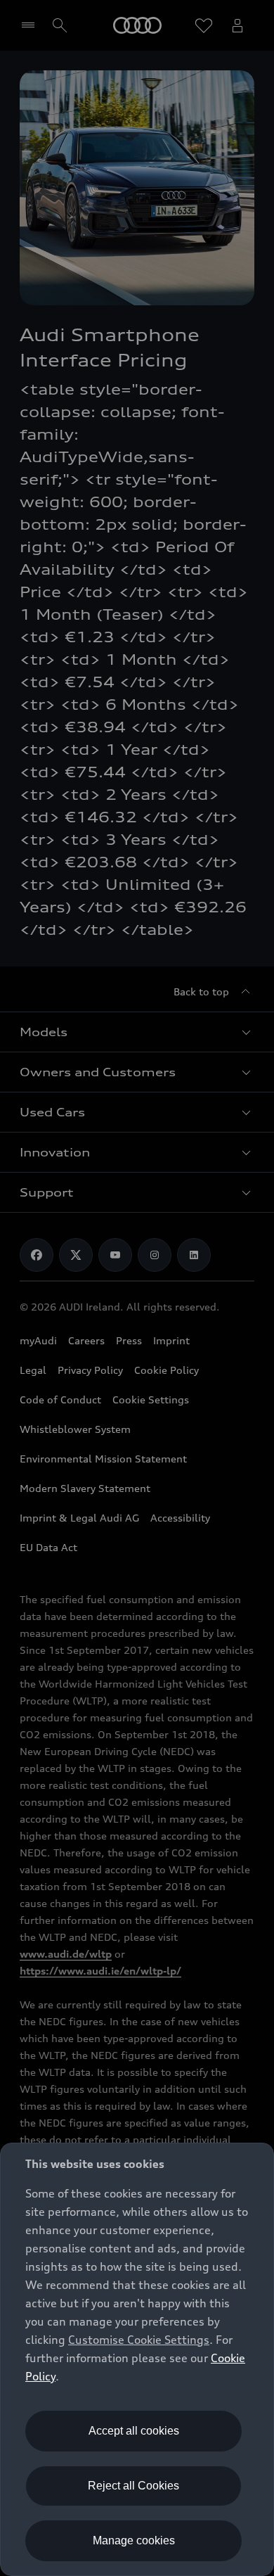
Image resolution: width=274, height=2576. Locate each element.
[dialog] (137, 2359)
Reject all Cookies (133, 2486)
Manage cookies (134, 2540)
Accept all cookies (134, 2431)
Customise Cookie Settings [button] (139, 2340)
